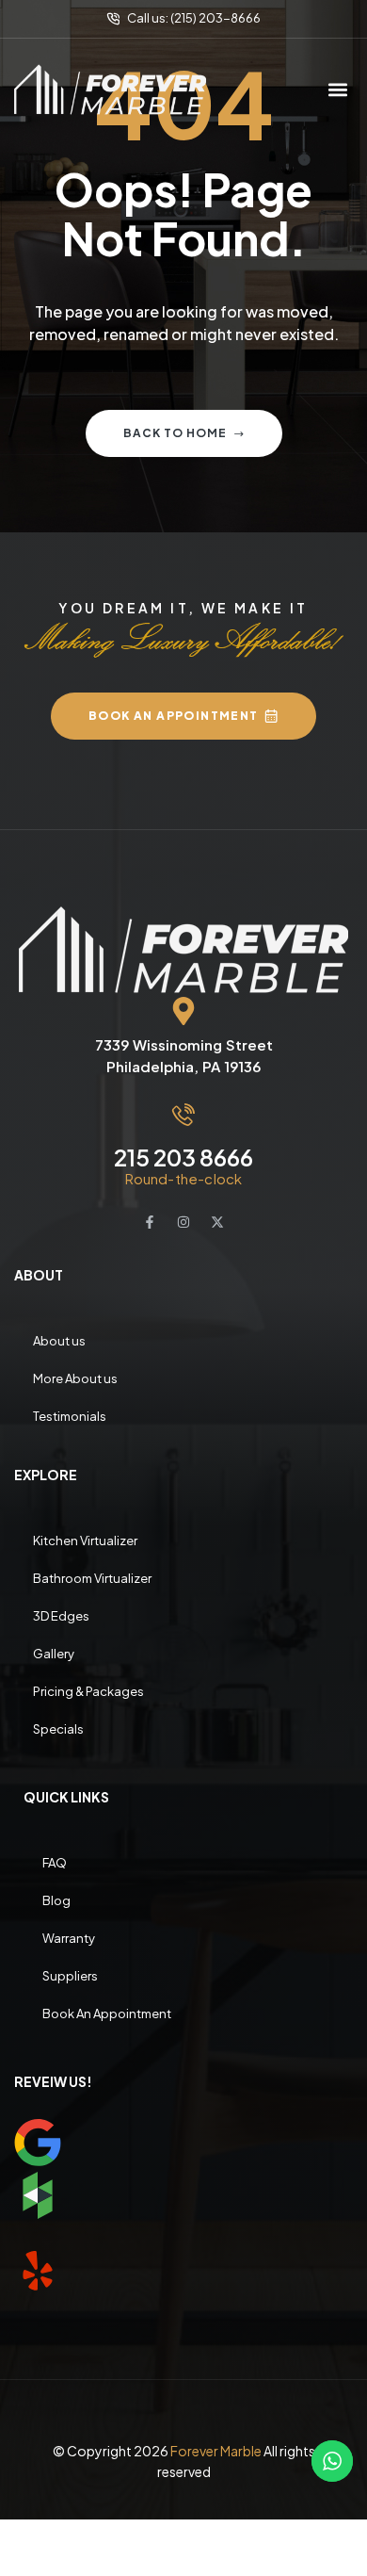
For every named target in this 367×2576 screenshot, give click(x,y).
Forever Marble (216, 2451)
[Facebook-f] (150, 1222)
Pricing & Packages (88, 1691)
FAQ (55, 1863)
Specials (58, 1729)
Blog (56, 1900)
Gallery (54, 1654)
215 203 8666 (183, 1157)
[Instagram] (183, 1222)
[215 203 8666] (183, 1115)
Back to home (175, 433)
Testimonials (70, 1416)
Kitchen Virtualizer (85, 1541)
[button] (337, 89)
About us (59, 1341)
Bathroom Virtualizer (92, 1578)
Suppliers (70, 1976)
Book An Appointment (107, 2014)
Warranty (69, 1938)
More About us (75, 1378)
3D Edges (61, 1616)
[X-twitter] (217, 1222)
